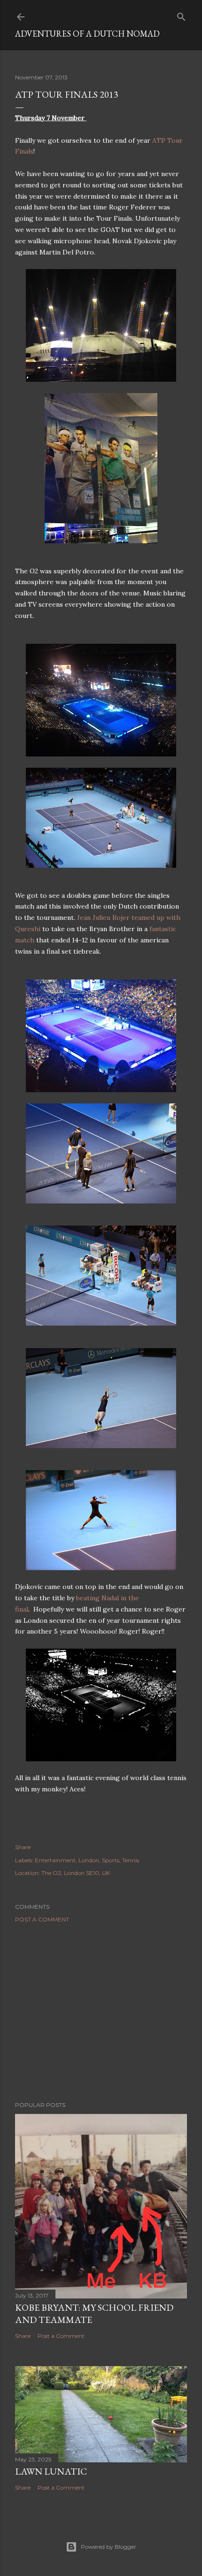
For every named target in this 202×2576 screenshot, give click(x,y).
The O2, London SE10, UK (76, 1873)
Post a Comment (42, 1919)
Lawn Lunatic (51, 2471)
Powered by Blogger (109, 2547)
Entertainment (55, 1860)
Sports (111, 1860)
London (89, 1860)
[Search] (181, 15)
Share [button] (23, 1847)
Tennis (131, 1860)
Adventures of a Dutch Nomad (87, 34)
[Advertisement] (101, 2012)
